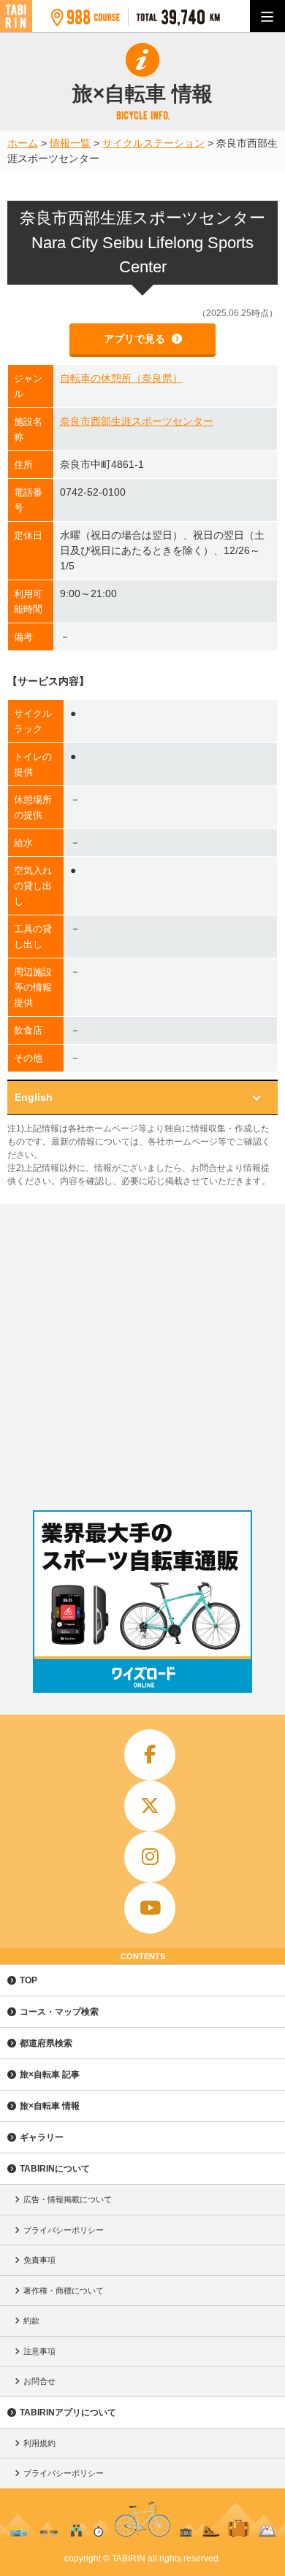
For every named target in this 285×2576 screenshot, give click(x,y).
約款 (31, 2321)
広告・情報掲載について (68, 2199)
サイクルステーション (153, 143)
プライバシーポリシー (64, 2230)
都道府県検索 (46, 2043)
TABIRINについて (55, 2169)
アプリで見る (136, 339)
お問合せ (39, 2381)
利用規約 (39, 2443)
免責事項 (39, 2260)
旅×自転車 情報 (50, 2106)
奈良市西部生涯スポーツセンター (137, 421)
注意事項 (39, 2351)
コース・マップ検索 (59, 2012)
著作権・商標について (64, 2291)
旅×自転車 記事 (50, 2075)
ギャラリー (42, 2137)
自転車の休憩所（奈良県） (121, 378)
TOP (28, 1980)
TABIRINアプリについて (68, 2412)
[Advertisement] (142, 1353)
